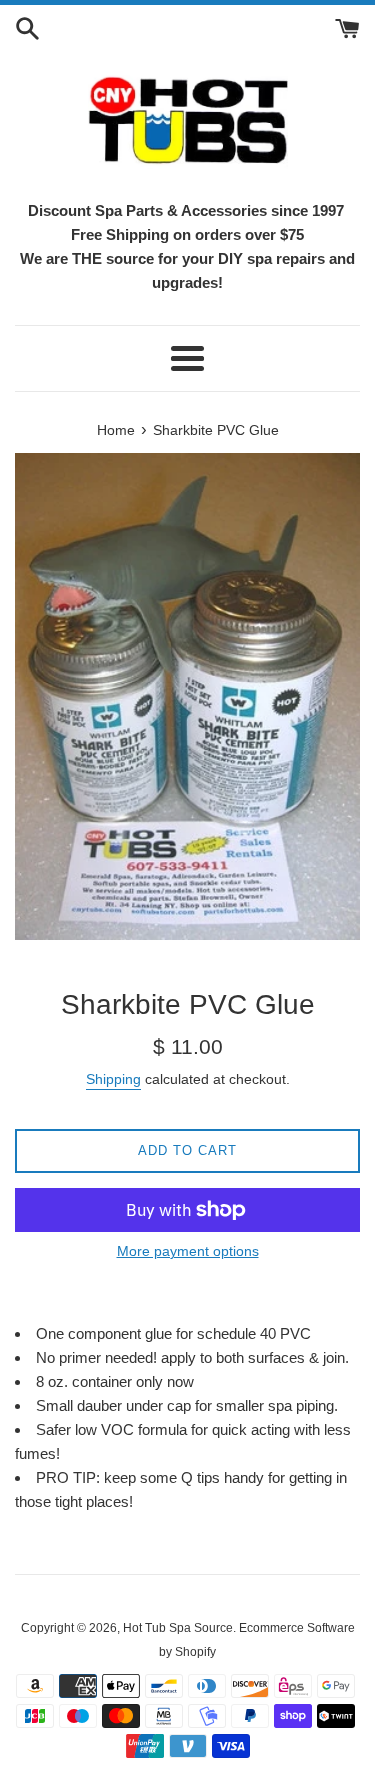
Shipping (113, 1079)
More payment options (188, 1251)
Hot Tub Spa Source (178, 1628)
